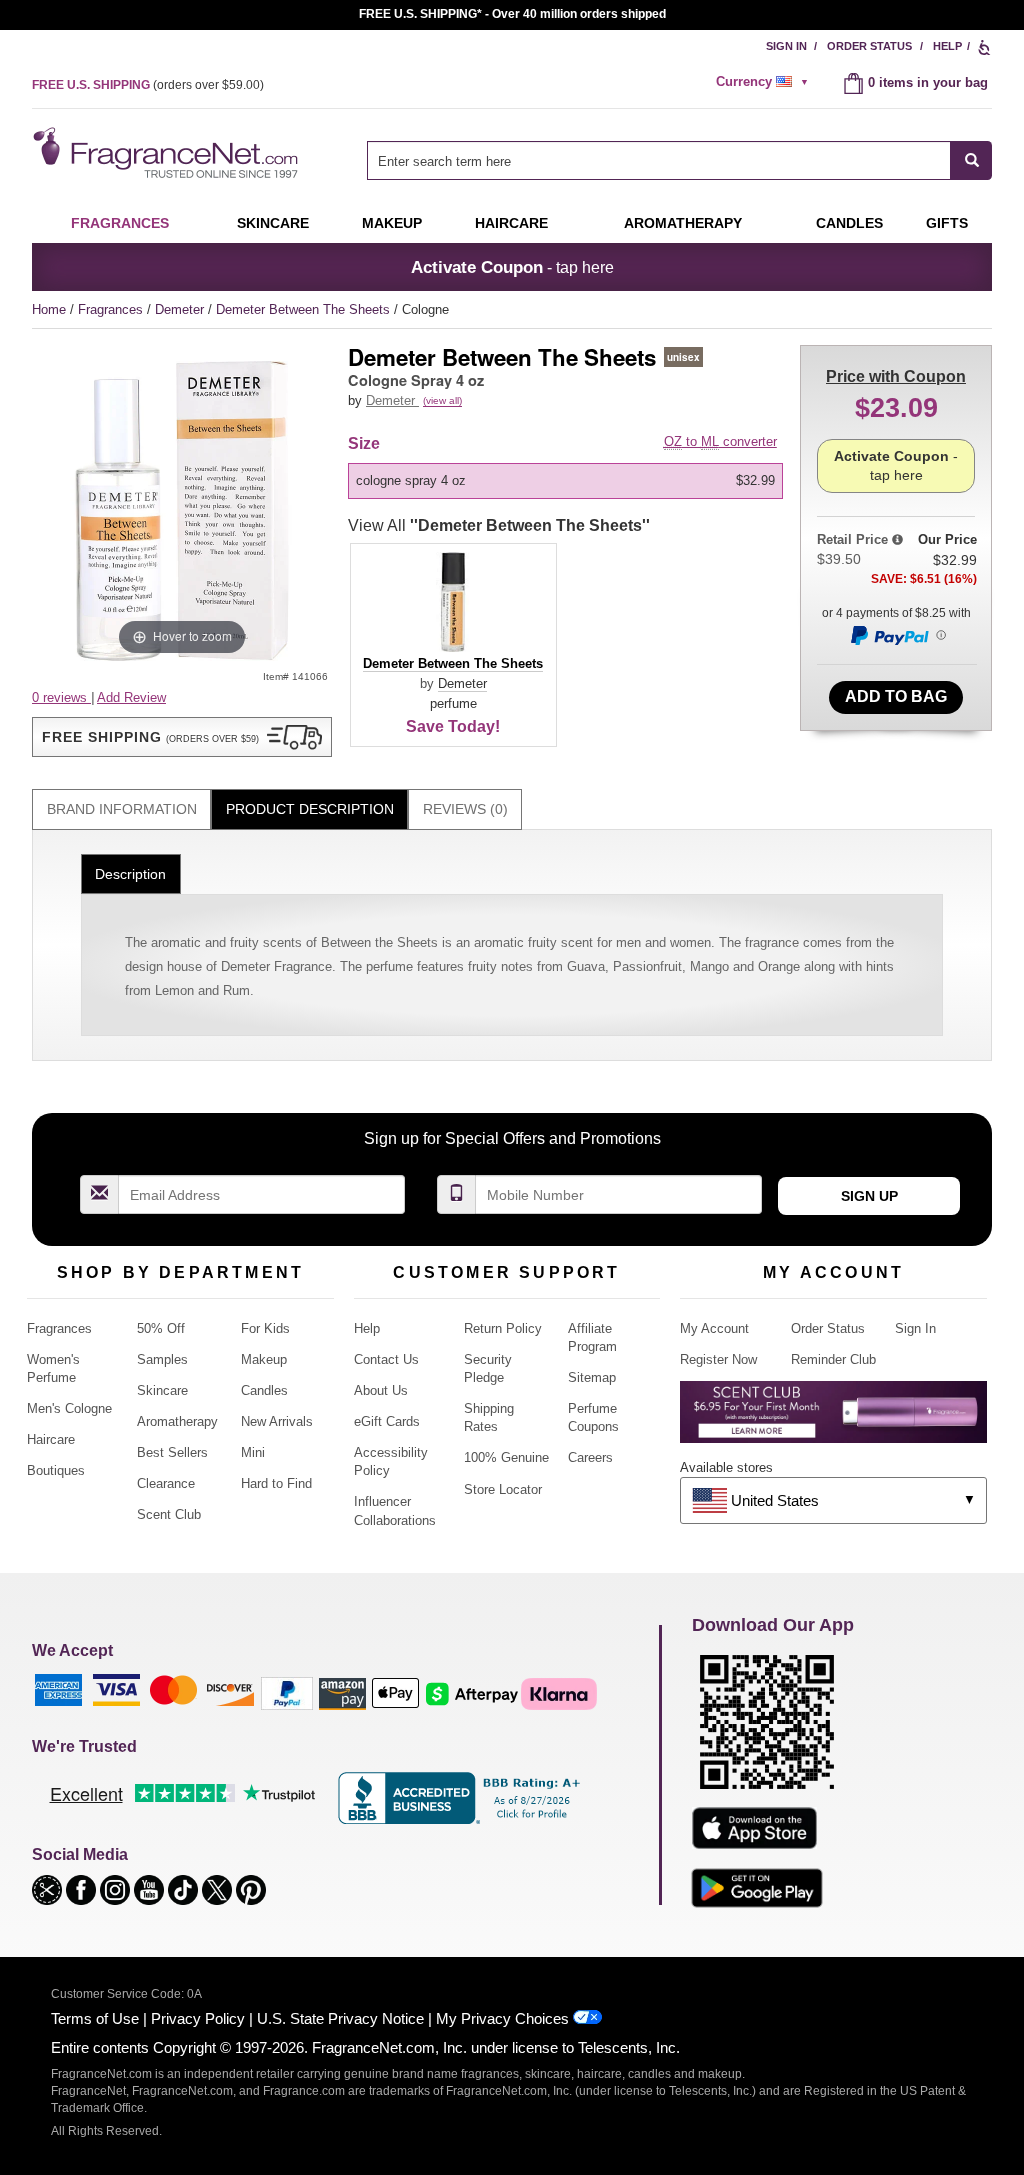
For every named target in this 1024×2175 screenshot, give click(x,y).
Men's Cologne (69, 1408)
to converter (720, 441)
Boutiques (56, 1470)
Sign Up (869, 1196)
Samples (162, 1359)
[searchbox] (659, 160)
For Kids (265, 1328)
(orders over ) (148, 85)
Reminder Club (833, 1359)
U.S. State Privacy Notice (340, 2018)
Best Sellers (172, 1452)
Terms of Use (95, 2018)
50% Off (161, 1328)
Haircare (511, 223)
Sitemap (592, 1377)
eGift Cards (387, 1421)
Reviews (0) (465, 809)
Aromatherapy (177, 1421)
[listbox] (569, 481)
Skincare (273, 223)
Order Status (869, 46)
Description (130, 874)
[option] (565, 481)
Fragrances (120, 223)
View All (499, 525)
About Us (381, 1390)
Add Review (131, 697)
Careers (590, 1457)
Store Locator (503, 1489)
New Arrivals (277, 1421)
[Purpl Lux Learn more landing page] (833, 1419)
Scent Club (169, 1514)
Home (49, 309)
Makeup (392, 223)
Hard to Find (276, 1483)
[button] (182, 737)
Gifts (947, 223)
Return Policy (503, 1328)
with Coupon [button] (896, 376)
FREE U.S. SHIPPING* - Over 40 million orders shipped (512, 14)
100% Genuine (506, 1457)
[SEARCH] (971, 160)
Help (947, 46)
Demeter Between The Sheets (305, 309)
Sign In (786, 46)
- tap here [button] (512, 267)
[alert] (765, 82)
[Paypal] (287, 1692)
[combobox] (679, 160)
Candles (264, 1390)
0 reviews (61, 697)
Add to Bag (896, 696)
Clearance (166, 1483)
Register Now (718, 1359)
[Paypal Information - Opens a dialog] (897, 635)
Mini (253, 1452)
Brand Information (122, 809)
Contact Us (386, 1359)
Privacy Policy (198, 2018)
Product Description (310, 809)
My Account (714, 1328)
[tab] (121, 809)
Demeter (181, 309)
